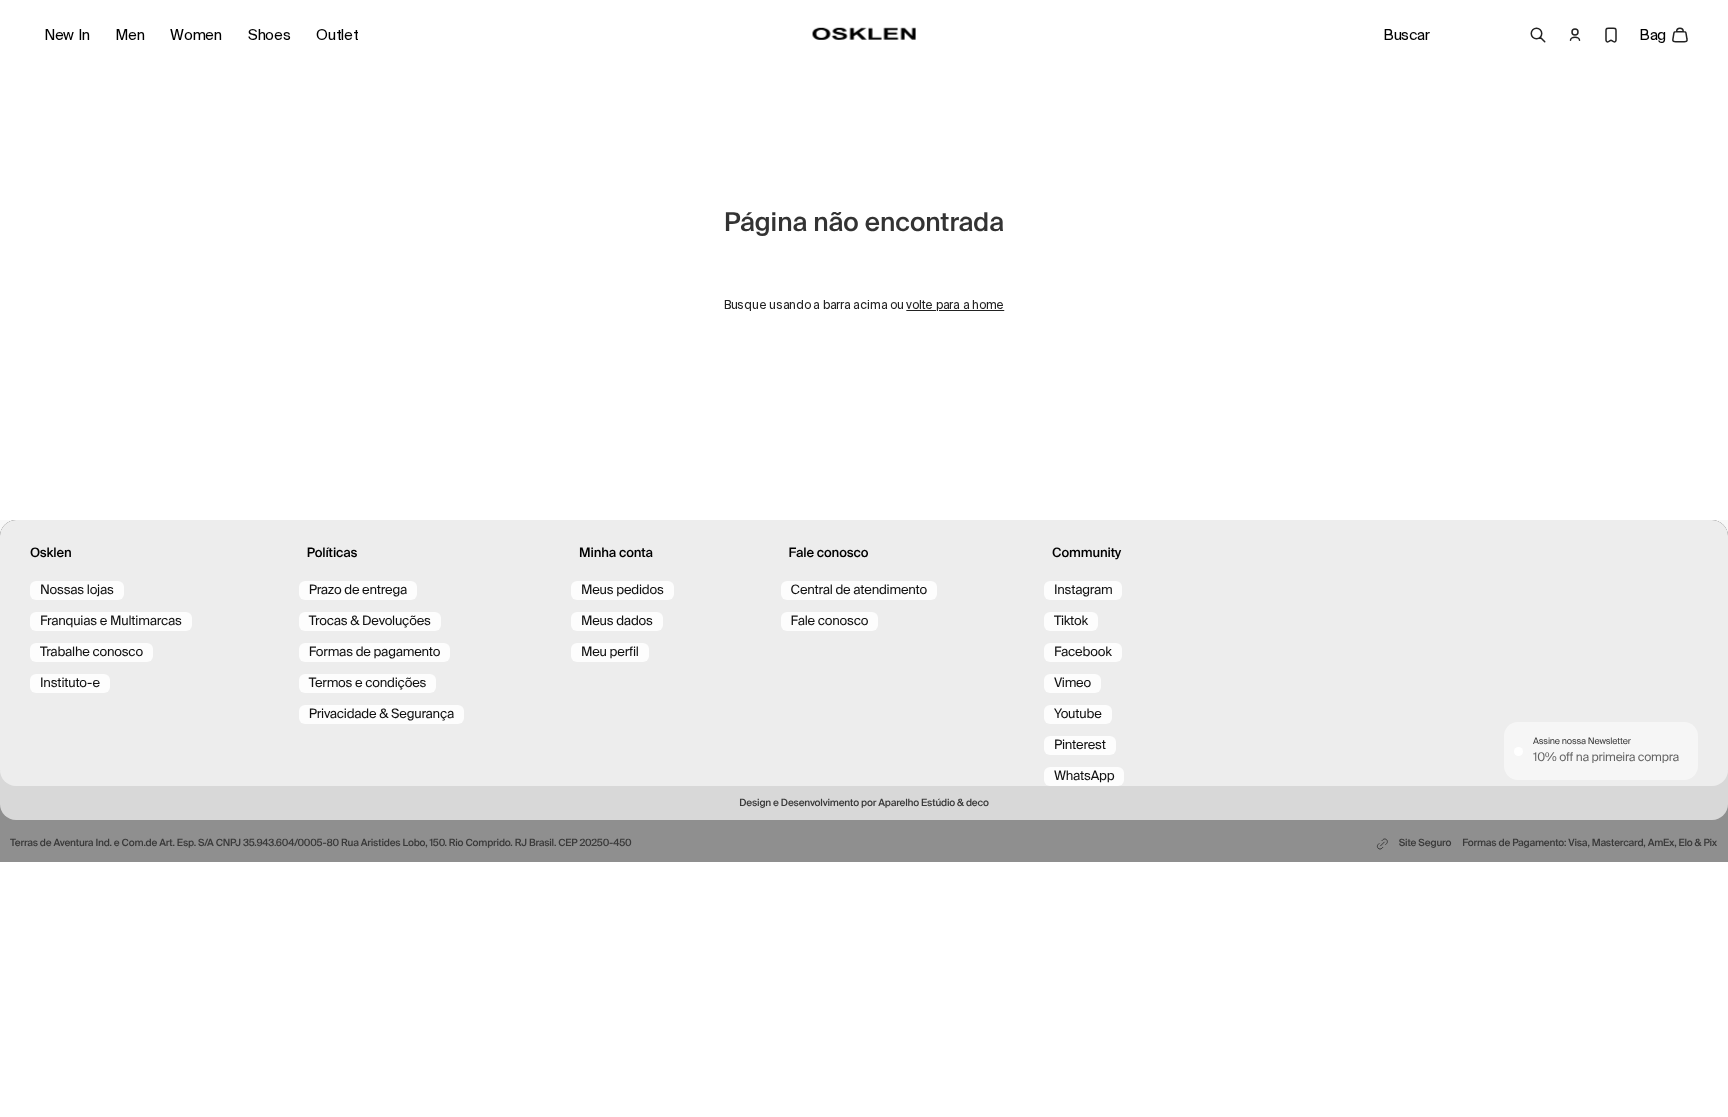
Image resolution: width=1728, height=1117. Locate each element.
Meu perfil (610, 652)
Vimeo (1072, 683)
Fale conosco (830, 621)
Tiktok (1071, 621)
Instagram (1083, 590)
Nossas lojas (77, 590)
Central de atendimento (859, 590)
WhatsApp (1084, 776)
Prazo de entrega (358, 590)
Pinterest (1080, 745)
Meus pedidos (622, 590)
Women (196, 35)
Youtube (1078, 714)
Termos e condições (368, 683)
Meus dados (617, 621)
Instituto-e (70, 683)
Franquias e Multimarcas (111, 621)
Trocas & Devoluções (370, 621)
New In (66, 35)
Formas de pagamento (375, 652)
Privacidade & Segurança (381, 714)
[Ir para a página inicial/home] (864, 34)
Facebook (1083, 652)
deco (977, 803)
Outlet (337, 35)
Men (129, 35)
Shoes (269, 35)
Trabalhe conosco (91, 652)
